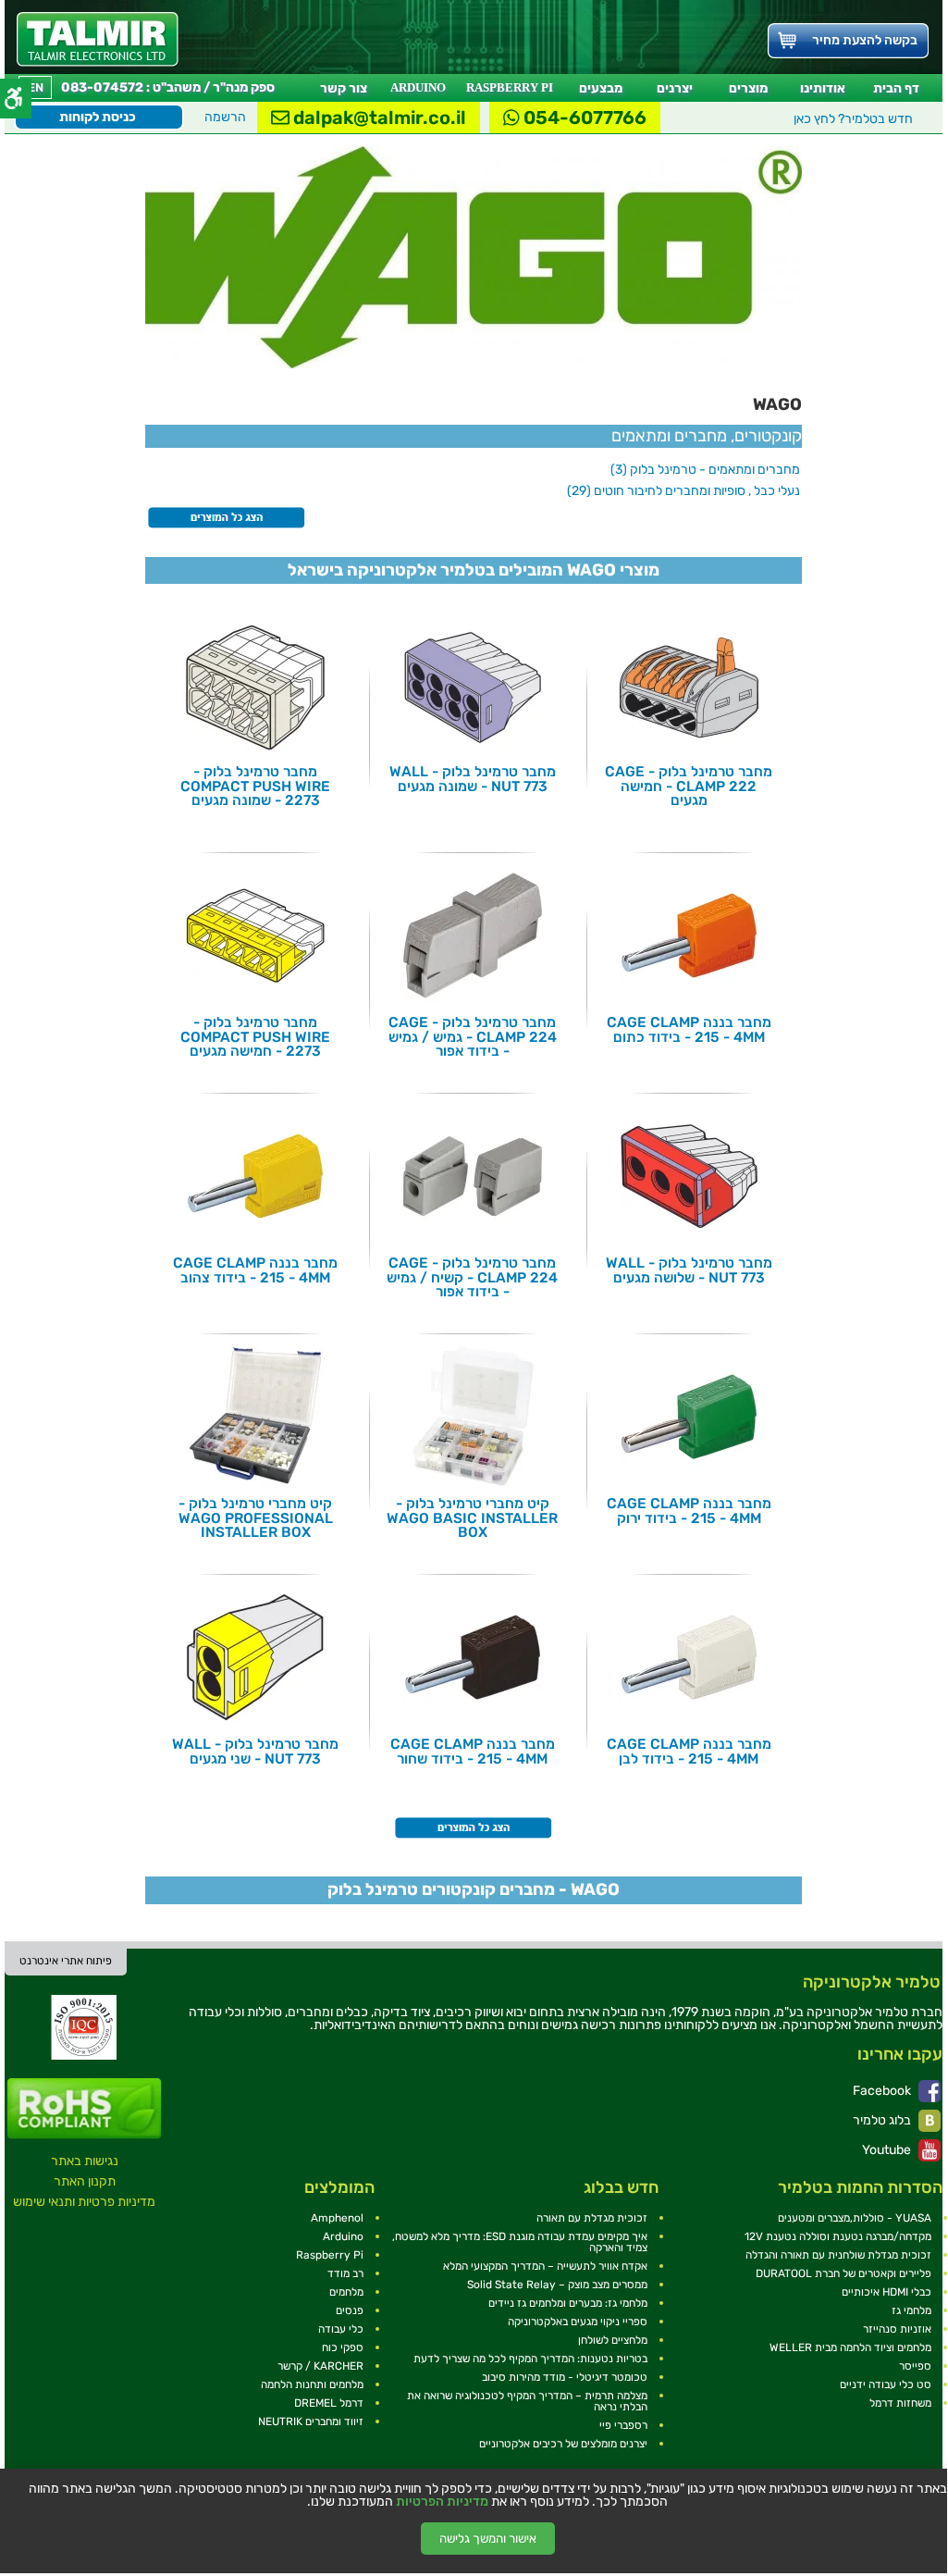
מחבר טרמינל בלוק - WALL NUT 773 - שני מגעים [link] (255, 1751)
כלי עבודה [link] (341, 2329)
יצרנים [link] (675, 88)
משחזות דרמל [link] (900, 2403)
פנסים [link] (350, 2310)
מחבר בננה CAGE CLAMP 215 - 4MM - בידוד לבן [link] (689, 1751)
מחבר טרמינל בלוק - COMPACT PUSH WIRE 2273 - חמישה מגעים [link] (255, 1037)
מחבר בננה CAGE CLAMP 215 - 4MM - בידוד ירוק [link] (689, 1511)
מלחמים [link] (346, 2292)
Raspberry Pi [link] (330, 2255)
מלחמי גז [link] (911, 2310)
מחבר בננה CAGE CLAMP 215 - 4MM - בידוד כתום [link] (689, 1029)
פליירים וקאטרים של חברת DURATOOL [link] (843, 2273)
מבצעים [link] (601, 88)
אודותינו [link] (823, 88)
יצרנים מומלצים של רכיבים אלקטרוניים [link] (563, 2444)
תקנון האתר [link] (85, 2181)
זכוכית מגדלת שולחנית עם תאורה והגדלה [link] (838, 2255)
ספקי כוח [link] (343, 2347)
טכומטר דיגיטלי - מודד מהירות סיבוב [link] (565, 2377)
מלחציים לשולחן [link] (613, 2340)
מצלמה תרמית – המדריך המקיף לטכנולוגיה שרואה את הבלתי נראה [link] (527, 2401)
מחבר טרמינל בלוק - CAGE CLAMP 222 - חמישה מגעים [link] (689, 786)
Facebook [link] (883, 2091)
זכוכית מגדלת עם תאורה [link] (592, 2218)
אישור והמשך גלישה (488, 2539)
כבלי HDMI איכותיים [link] (886, 2292)
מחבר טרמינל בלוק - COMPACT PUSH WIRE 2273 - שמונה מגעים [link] (255, 786)
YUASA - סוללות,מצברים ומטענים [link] (855, 2218)
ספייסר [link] (915, 2366)
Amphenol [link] (337, 2218)
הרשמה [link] (225, 117)
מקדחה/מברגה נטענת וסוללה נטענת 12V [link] (838, 2236)
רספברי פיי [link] (623, 2425)
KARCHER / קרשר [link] (320, 2366)
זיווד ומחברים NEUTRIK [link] (311, 2421)
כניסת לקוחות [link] (98, 117)
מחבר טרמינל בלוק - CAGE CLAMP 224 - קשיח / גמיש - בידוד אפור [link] (472, 1277)
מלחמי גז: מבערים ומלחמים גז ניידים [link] (568, 2303)
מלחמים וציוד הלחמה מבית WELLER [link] (850, 2347)
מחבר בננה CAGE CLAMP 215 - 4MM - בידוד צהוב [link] (255, 1270)
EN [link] (36, 87)
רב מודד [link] (345, 2273)
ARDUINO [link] (418, 87)
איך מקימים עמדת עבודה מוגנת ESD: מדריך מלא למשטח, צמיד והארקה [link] (520, 2242)
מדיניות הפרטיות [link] (442, 2502)
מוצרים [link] (748, 88)
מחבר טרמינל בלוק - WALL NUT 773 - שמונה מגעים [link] (473, 779)
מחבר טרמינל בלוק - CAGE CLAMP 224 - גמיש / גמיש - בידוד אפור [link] (473, 1037)
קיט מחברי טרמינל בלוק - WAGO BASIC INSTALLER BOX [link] (472, 1518)
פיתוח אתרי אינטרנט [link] (66, 1961)
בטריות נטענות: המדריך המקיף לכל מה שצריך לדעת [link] (530, 2359)
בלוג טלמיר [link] (883, 2120)
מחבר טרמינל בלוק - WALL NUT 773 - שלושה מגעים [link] (689, 1270)
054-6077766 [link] (583, 118)
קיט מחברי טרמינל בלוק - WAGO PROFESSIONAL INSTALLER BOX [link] (256, 1518)
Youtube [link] (888, 2150)
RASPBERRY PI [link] (510, 87)
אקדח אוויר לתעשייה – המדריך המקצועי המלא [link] (545, 2266)
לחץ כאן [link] (853, 119)
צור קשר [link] (344, 88)
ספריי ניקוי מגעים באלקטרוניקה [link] (578, 2322)
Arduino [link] (343, 2236)
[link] (98, 39)
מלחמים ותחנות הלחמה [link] (312, 2384)
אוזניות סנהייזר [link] (897, 2329)
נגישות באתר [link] (85, 2161)
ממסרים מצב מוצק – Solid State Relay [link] (557, 2285)
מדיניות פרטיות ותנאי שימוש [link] (84, 2202)
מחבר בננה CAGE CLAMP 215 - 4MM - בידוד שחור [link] (473, 1751)
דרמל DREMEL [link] (329, 2403)
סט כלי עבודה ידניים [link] (886, 2384)
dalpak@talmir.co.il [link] (378, 118)
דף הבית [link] (896, 88)
